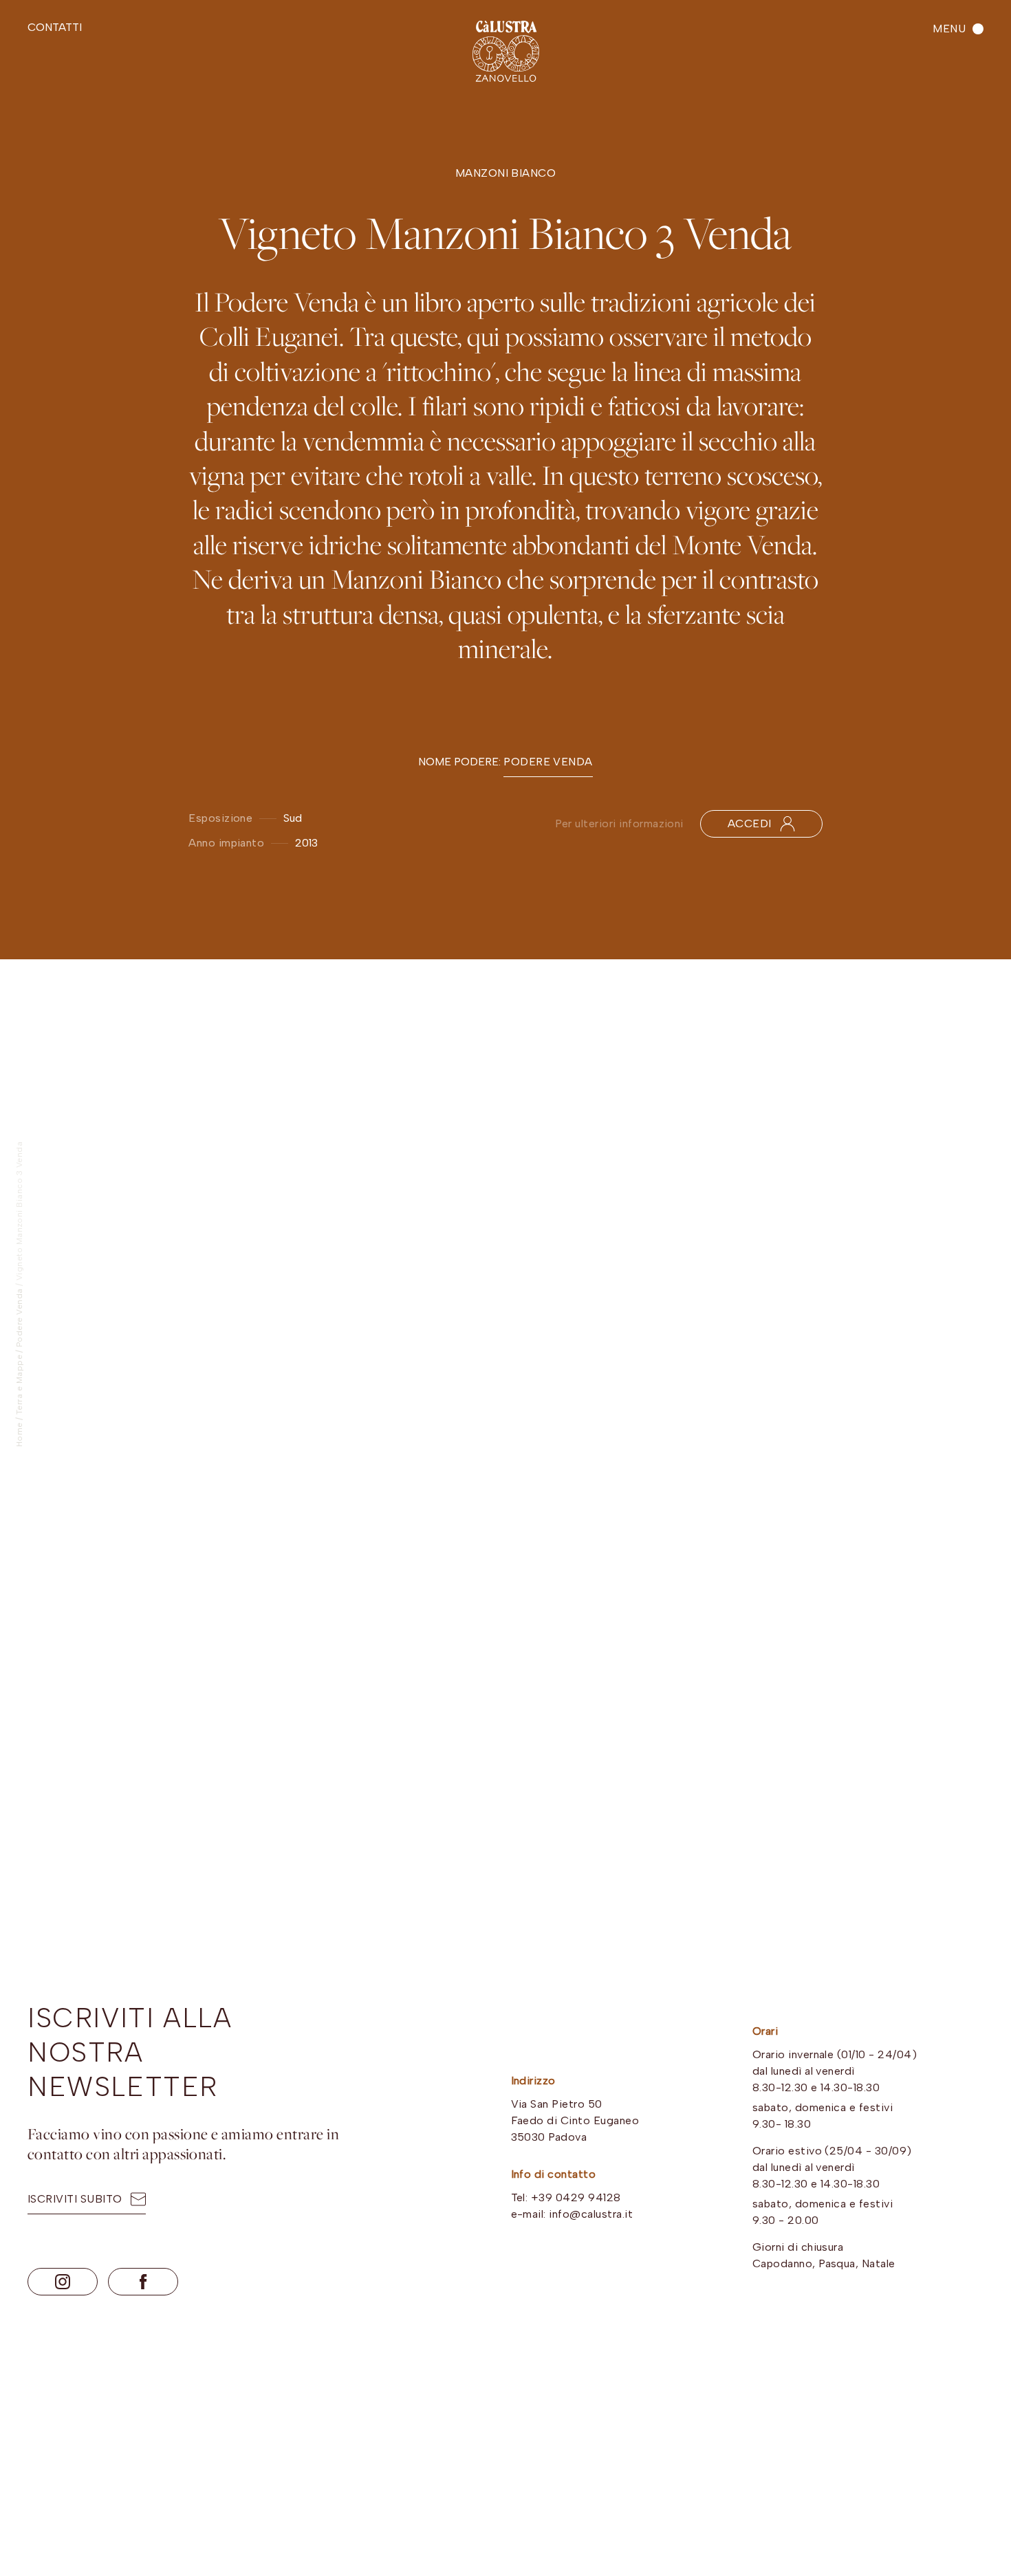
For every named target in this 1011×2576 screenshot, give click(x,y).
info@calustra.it (591, 2214)
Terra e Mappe (19, 1385)
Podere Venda (19, 1318)
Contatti (55, 27)
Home (19, 1434)
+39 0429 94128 (576, 2197)
